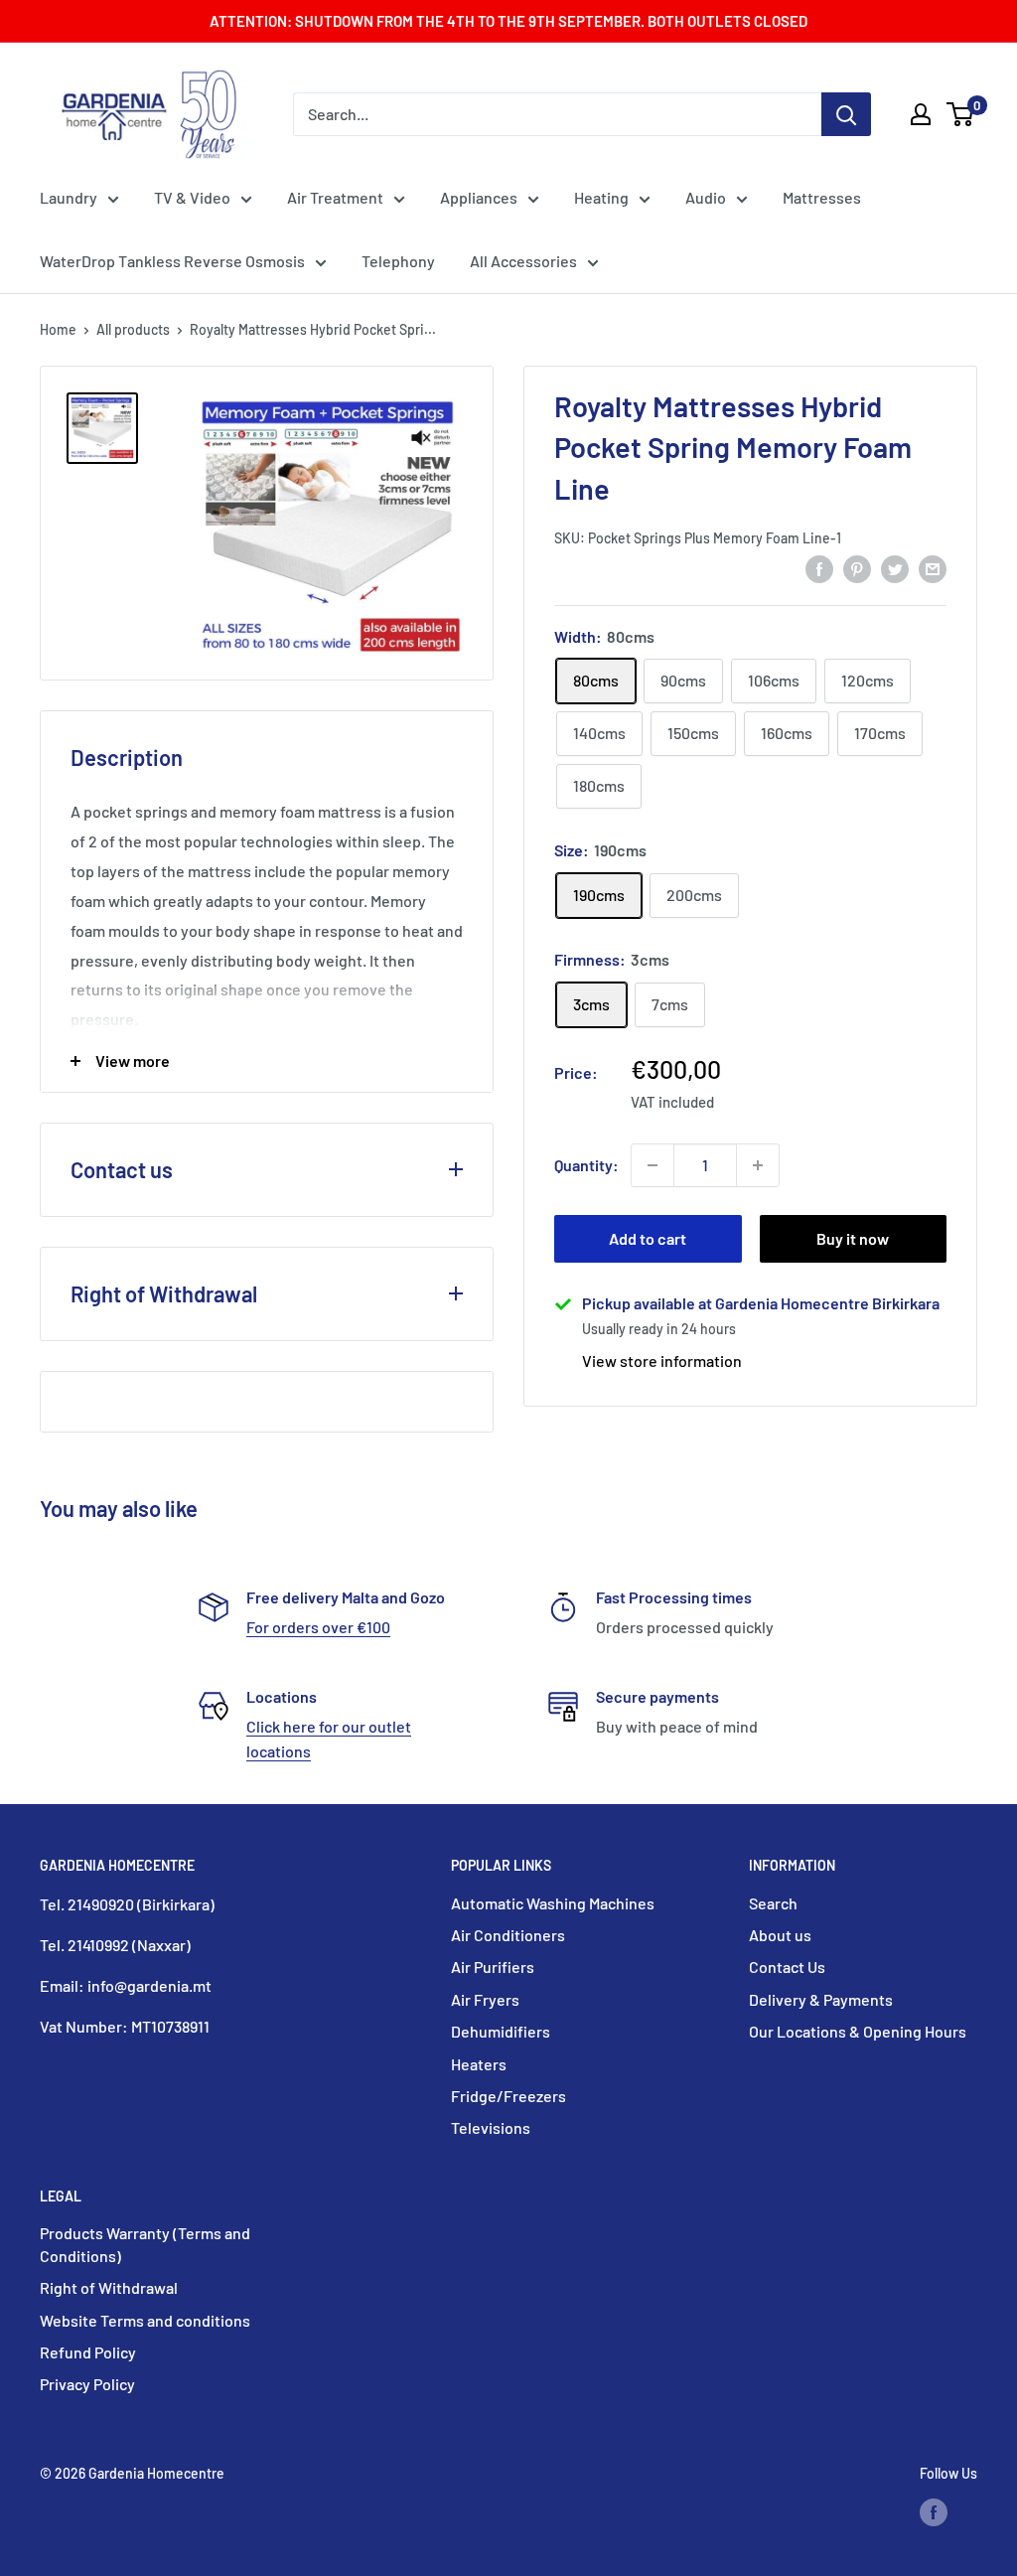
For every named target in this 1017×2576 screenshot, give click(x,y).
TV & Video (192, 197)
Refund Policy (88, 2352)
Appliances (479, 197)
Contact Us (787, 1967)
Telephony (398, 261)
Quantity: (586, 1165)
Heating (601, 197)
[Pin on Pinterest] (857, 568)
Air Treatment (335, 197)
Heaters (479, 2064)
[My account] (921, 114)
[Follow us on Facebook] (934, 2511)
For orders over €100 (318, 1627)
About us (780, 1935)
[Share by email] (933, 568)
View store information (662, 1361)
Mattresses (822, 197)
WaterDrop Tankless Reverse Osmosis (172, 261)
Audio (706, 197)
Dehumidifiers (501, 2031)
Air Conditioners (508, 1935)
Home (58, 329)
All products (133, 329)
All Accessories (523, 261)
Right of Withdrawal (109, 2287)
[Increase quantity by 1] (758, 1165)
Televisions (491, 2127)
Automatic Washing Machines (553, 1903)
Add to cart (648, 1238)
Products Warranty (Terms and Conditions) (145, 2244)
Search (773, 1903)
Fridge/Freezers (508, 2096)
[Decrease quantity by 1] (653, 1165)
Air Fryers (485, 1999)
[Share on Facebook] (819, 568)
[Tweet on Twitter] (895, 568)
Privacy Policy (87, 2384)
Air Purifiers (493, 1967)
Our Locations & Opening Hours (858, 2031)
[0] (961, 114)
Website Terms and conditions (145, 2320)
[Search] (846, 114)
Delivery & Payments (821, 1999)
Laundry (69, 197)
